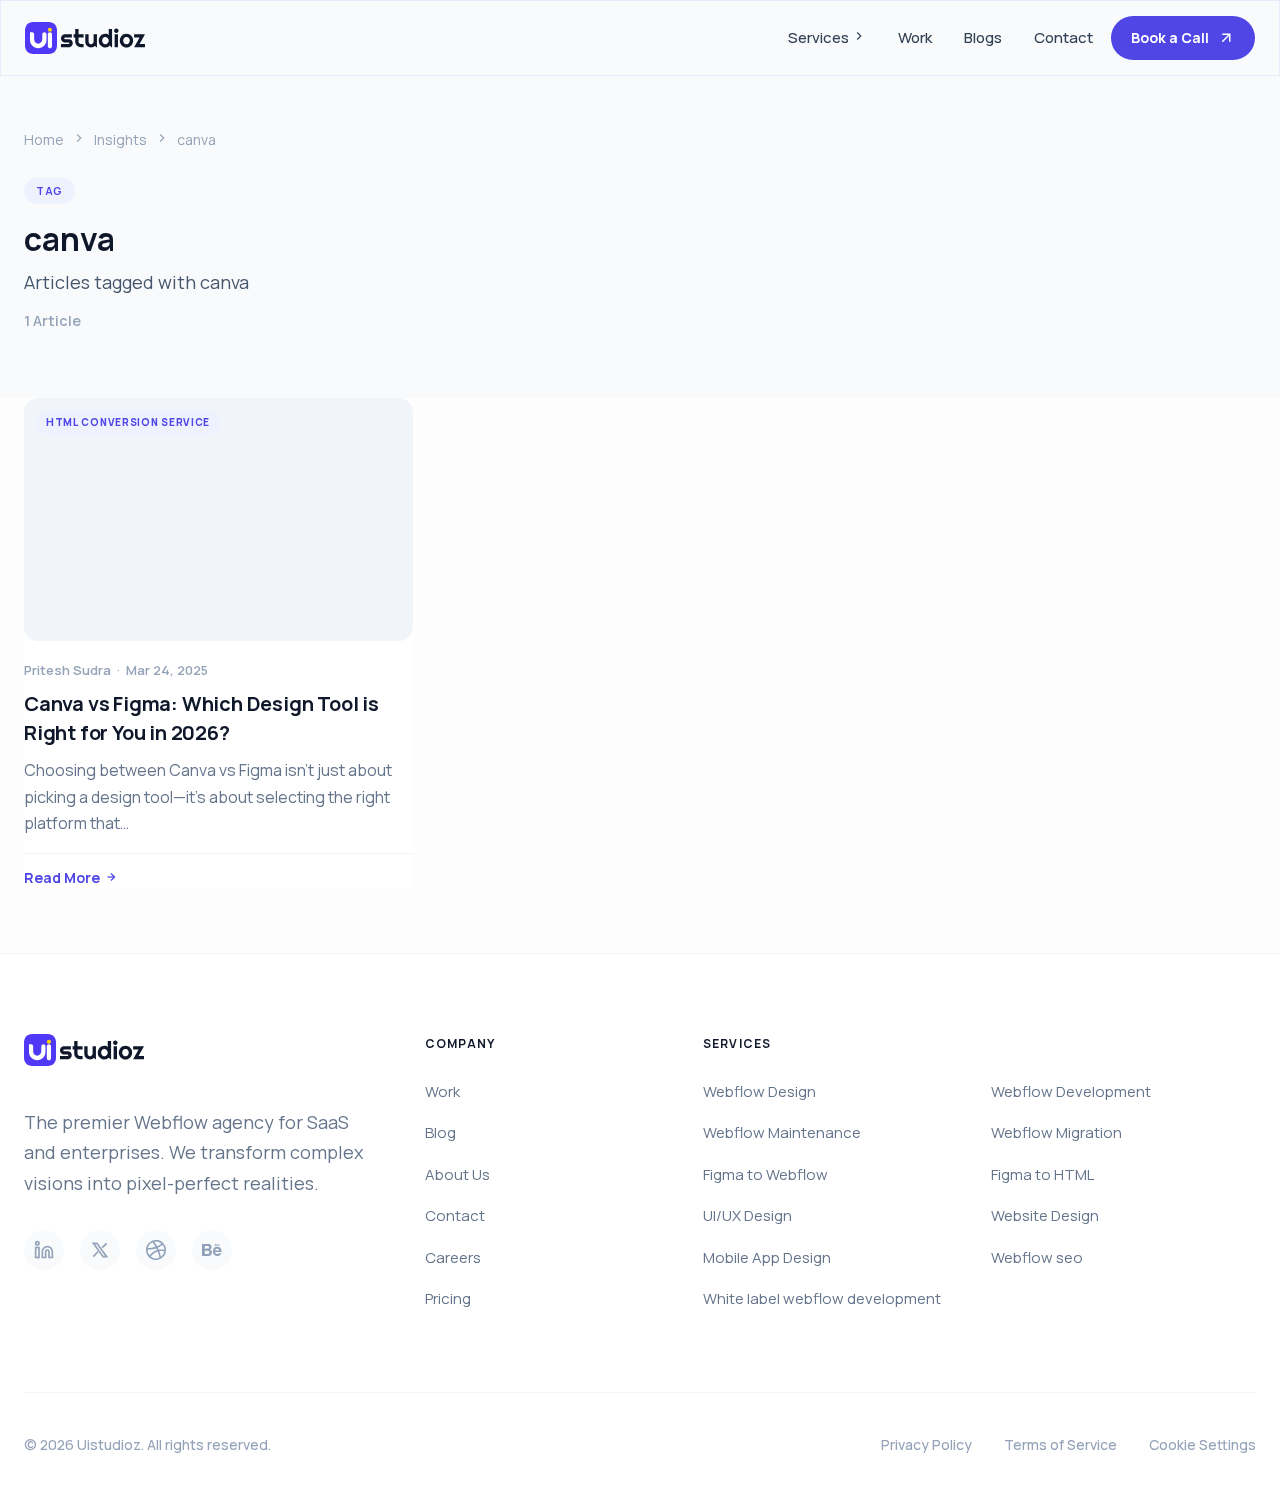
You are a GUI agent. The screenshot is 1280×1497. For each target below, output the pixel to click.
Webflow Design (759, 1091)
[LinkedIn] (44, 1250)
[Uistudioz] (89, 38)
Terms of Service (1060, 1444)
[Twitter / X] (100, 1250)
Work (915, 37)
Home (44, 139)
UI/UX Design (747, 1215)
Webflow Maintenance (782, 1132)
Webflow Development (1071, 1091)
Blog (440, 1132)
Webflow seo (1037, 1257)
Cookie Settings (1202, 1444)
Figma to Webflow (765, 1174)
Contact (1063, 37)
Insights (120, 139)
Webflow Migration (1056, 1132)
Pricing (448, 1298)
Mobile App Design (767, 1257)
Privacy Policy (926, 1444)
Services (820, 37)
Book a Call (1170, 37)
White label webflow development (822, 1298)
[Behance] (212, 1250)
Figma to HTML (1042, 1174)
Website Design (1045, 1215)
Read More (62, 877)
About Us (457, 1174)
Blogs (983, 37)
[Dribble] (156, 1250)
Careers (453, 1257)
